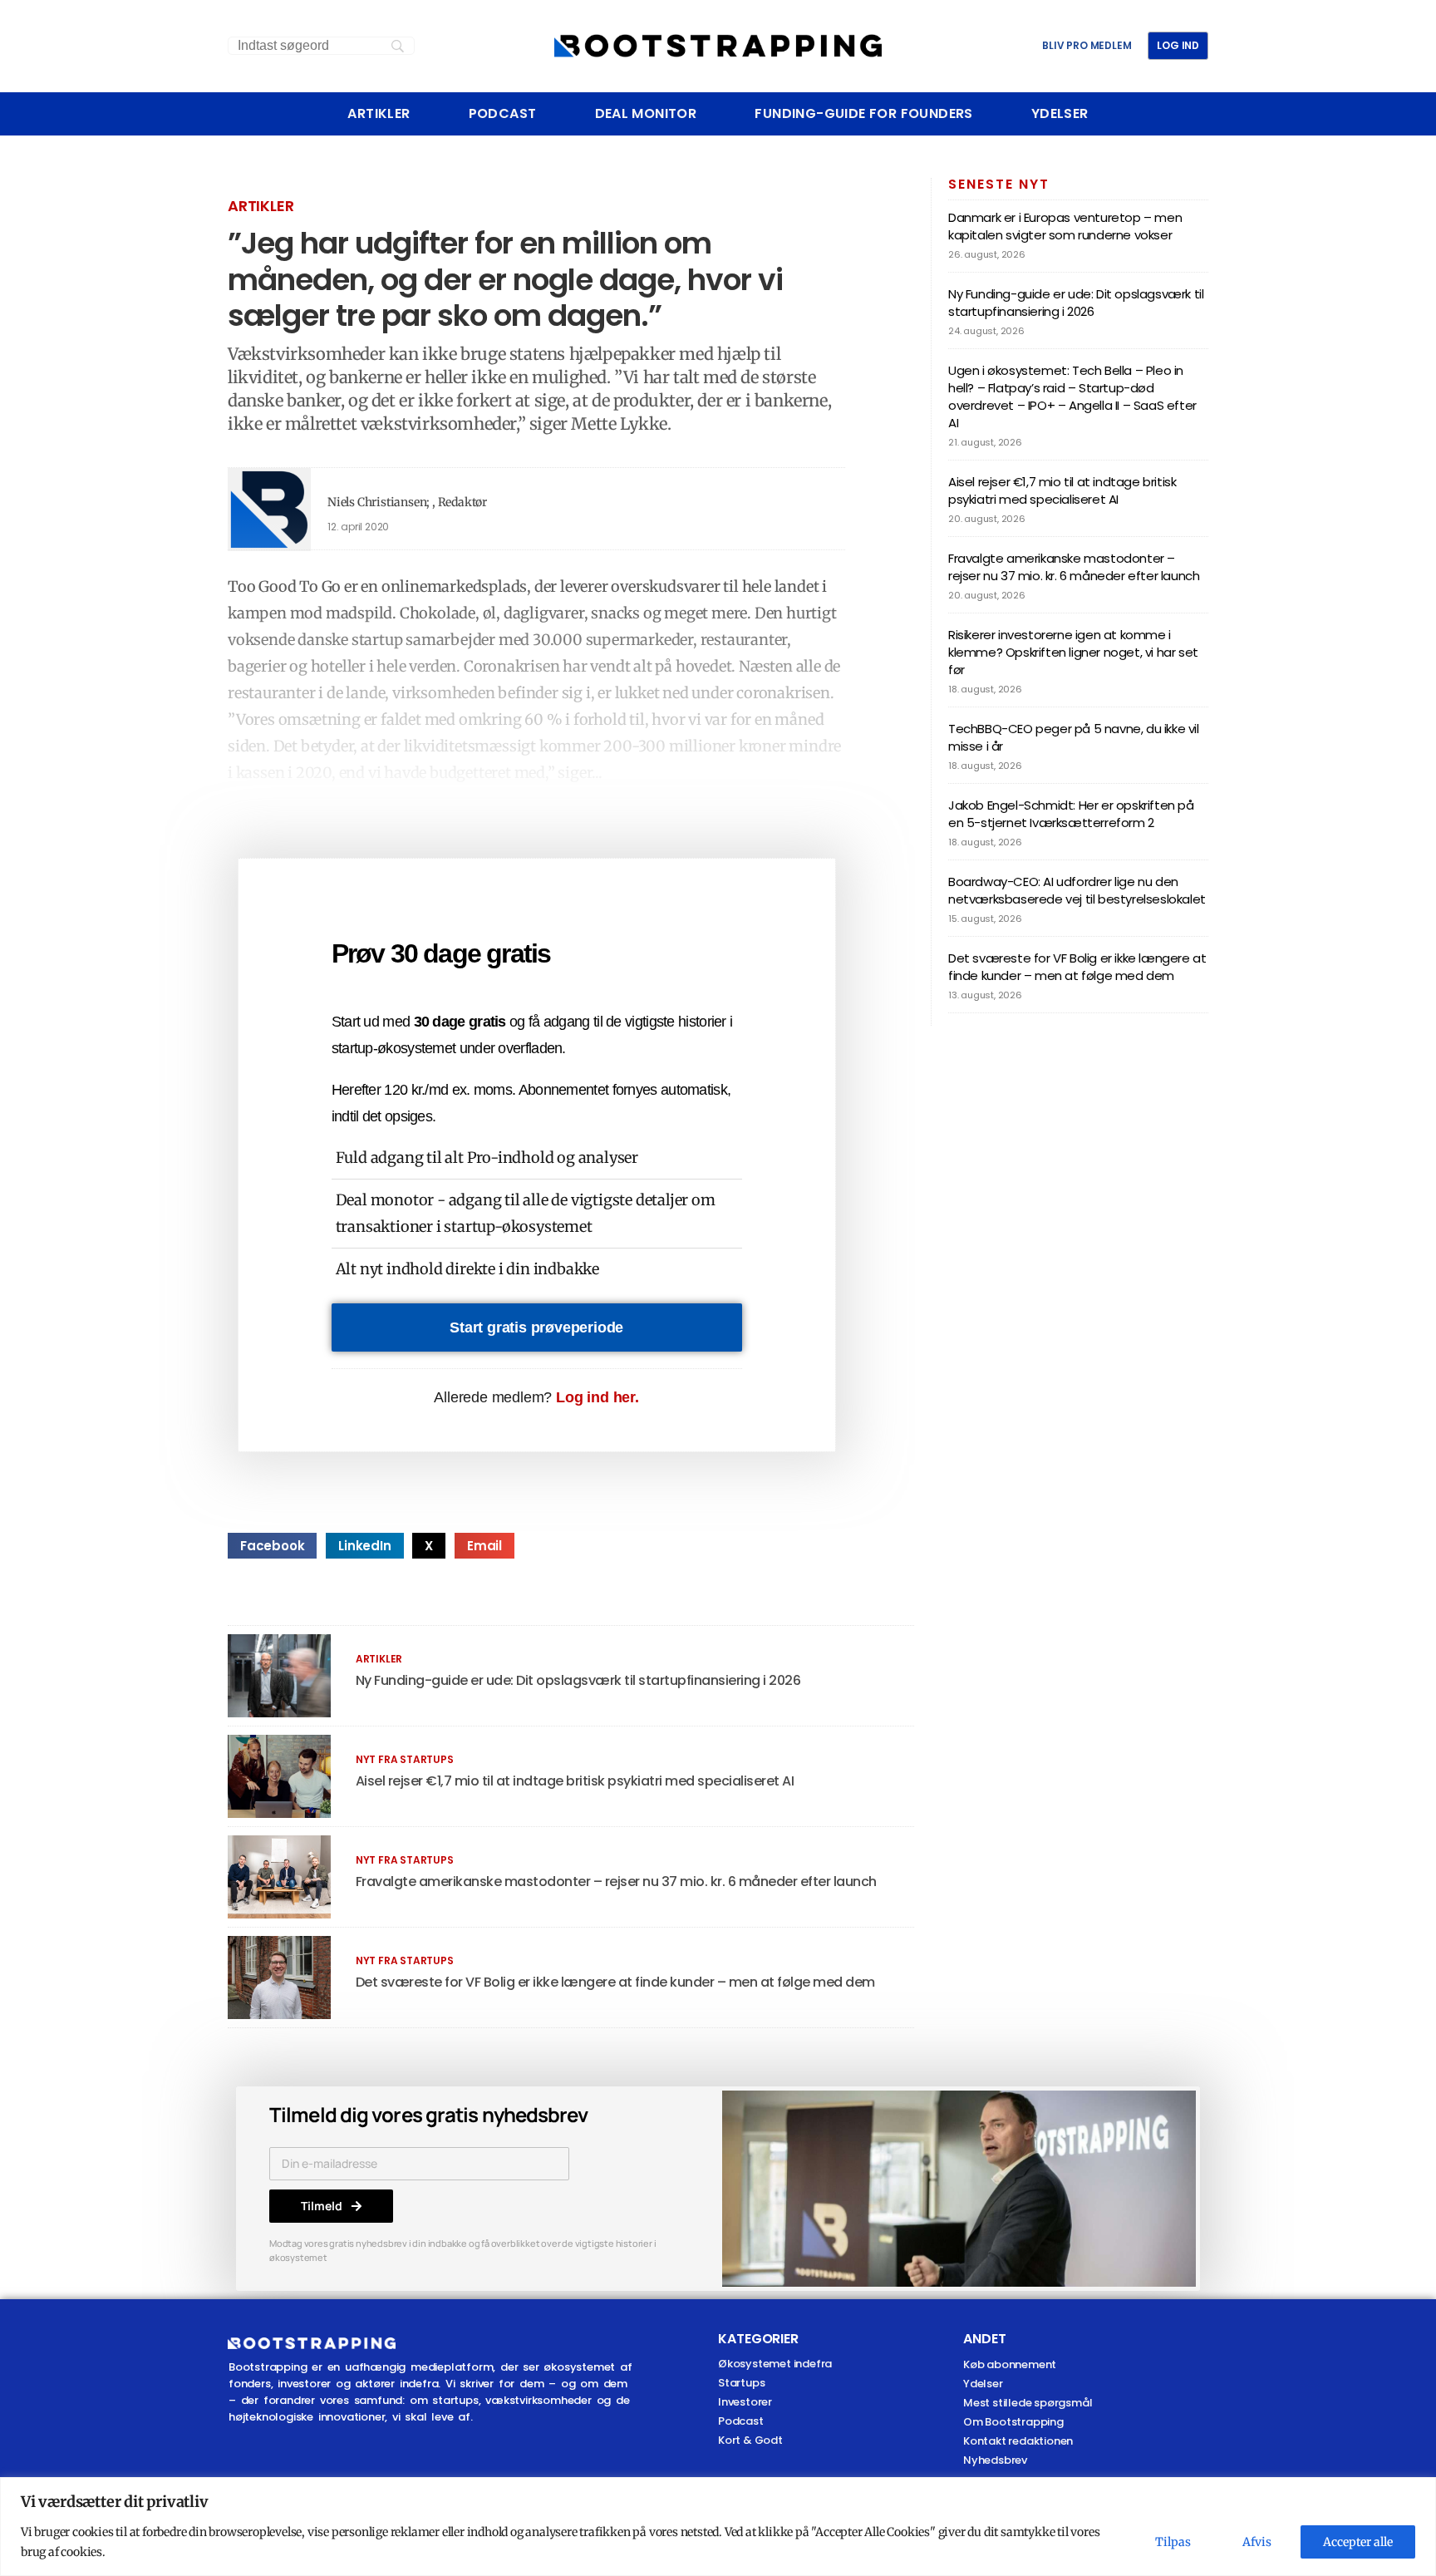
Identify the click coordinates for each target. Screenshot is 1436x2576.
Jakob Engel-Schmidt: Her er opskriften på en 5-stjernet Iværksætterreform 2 (1071, 814)
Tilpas (1173, 2542)
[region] (718, 2527)
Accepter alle (1358, 2542)
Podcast (503, 114)
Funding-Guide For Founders (863, 114)
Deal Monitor (646, 114)
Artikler (379, 114)
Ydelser (1060, 114)
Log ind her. (598, 1397)
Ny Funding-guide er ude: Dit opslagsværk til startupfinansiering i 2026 (578, 1680)
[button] (272, 1546)
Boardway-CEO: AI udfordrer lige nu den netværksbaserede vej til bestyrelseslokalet (1077, 890)
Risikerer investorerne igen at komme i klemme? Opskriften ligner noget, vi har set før (1073, 652)
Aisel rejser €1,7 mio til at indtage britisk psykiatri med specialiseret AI (575, 1781)
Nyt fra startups (405, 1759)
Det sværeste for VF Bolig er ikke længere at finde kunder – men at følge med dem (615, 1982)
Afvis (1257, 2542)
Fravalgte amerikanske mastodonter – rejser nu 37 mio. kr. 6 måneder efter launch (616, 1882)
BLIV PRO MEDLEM (1087, 46)
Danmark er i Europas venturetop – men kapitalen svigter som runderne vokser (1065, 226)
